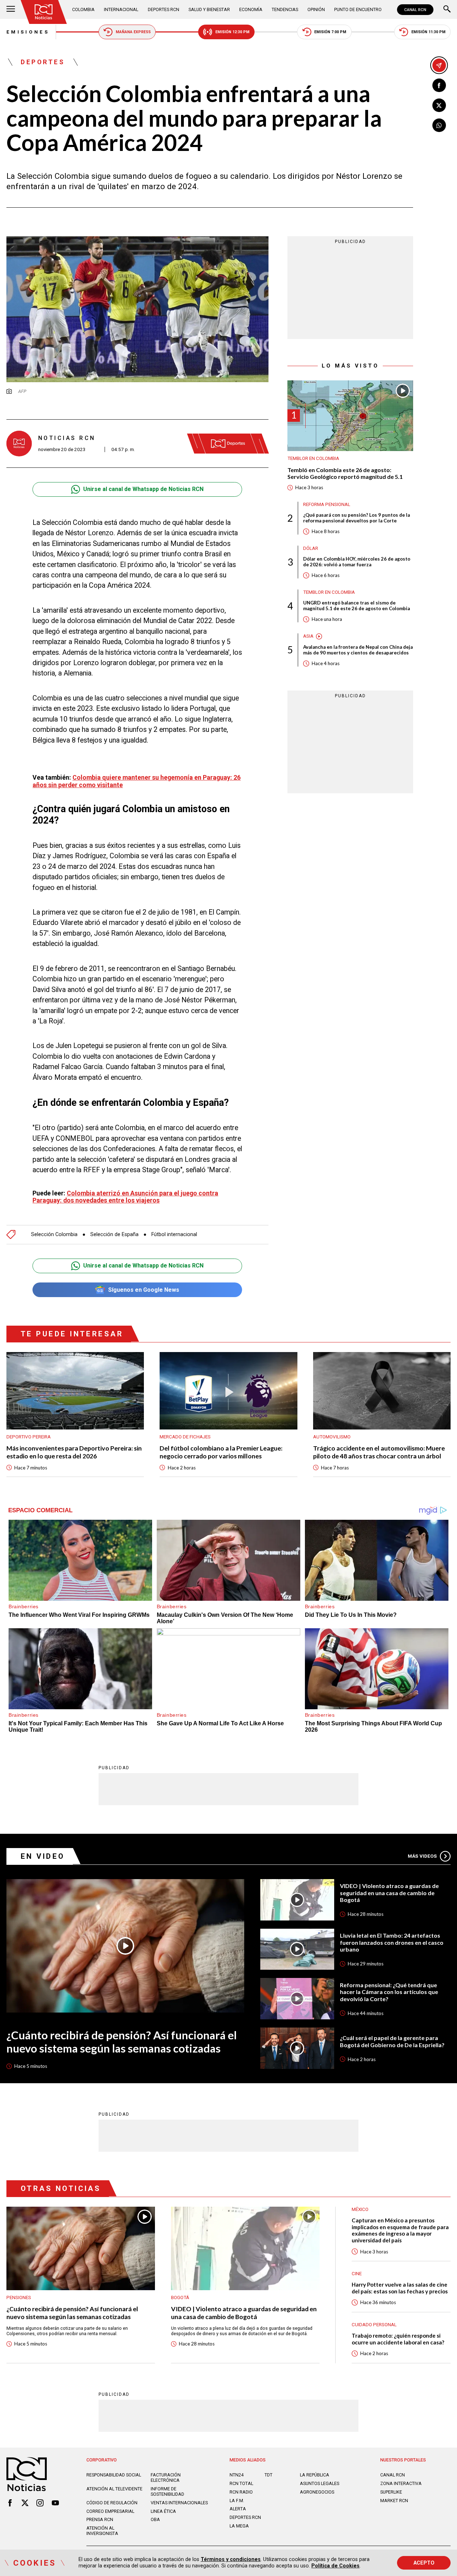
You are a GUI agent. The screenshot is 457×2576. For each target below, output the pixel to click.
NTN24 (237, 2475)
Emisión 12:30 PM (232, 32)
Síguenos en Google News (144, 1290)
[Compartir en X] (439, 105)
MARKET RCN (394, 2501)
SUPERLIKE (391, 2492)
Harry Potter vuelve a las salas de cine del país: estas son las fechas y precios (400, 2288)
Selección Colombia (54, 1234)
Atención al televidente (114, 2489)
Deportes (43, 62)
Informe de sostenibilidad (167, 2491)
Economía (251, 9)
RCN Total (241, 2483)
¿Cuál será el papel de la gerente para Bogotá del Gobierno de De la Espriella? (392, 2041)
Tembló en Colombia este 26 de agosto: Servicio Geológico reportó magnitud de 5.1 (345, 473)
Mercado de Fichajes (185, 1437)
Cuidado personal (374, 2325)
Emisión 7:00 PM (330, 32)
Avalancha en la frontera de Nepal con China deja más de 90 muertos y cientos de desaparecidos (358, 650)
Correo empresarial (110, 2511)
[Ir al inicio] (44, 12)
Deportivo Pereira (29, 1437)
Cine (357, 2274)
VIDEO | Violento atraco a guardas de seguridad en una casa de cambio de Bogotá (389, 1893)
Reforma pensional (327, 504)
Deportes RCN (164, 9)
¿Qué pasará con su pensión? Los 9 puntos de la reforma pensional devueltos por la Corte (356, 518)
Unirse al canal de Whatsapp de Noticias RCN (143, 489)
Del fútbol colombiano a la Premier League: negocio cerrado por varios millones (221, 1452)
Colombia (83, 9)
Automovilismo (332, 1437)
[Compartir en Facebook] (439, 85)
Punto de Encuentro (358, 9)
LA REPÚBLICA (315, 2475)
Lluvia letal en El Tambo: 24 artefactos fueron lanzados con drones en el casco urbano (392, 1942)
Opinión (316, 9)
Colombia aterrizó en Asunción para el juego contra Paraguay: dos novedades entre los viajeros (125, 1197)
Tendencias (285, 9)
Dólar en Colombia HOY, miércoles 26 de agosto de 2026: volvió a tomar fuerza (357, 562)
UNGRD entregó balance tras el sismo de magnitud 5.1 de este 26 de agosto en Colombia (356, 606)
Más (422, 1856)
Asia (308, 636)
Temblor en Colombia (313, 459)
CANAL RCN (415, 10)
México (360, 2209)
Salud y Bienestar (209, 9)
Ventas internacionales (179, 2503)
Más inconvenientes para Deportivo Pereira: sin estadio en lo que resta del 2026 (74, 1452)
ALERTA (238, 2509)
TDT (268, 2475)
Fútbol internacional (174, 1234)
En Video (43, 1856)
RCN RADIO (241, 2492)
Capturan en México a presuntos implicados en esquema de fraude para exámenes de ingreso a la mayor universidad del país (400, 2230)
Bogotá (180, 2297)
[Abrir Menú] (11, 10)
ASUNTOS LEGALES (320, 2483)
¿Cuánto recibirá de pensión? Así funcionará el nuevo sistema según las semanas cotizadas (122, 2042)
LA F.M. (237, 2501)
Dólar (311, 548)
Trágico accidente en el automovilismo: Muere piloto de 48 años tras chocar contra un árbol (379, 1452)
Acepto (424, 2563)
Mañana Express (133, 32)
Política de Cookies (335, 2566)
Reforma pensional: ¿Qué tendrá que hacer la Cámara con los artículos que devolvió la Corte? (389, 1992)
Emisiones (28, 32)
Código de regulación (112, 2503)
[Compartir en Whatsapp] (439, 125)
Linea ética (163, 2511)
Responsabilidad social (114, 2475)
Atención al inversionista (102, 2531)
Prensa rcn (100, 2519)
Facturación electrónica (166, 2478)
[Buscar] (447, 10)
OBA (155, 2519)
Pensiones (19, 2297)
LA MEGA (239, 2526)
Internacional (121, 9)
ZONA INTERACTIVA (401, 2483)
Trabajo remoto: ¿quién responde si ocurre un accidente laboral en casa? (398, 2339)
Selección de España (114, 1234)
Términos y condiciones (231, 2559)
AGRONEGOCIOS (317, 2492)
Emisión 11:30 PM (428, 32)
